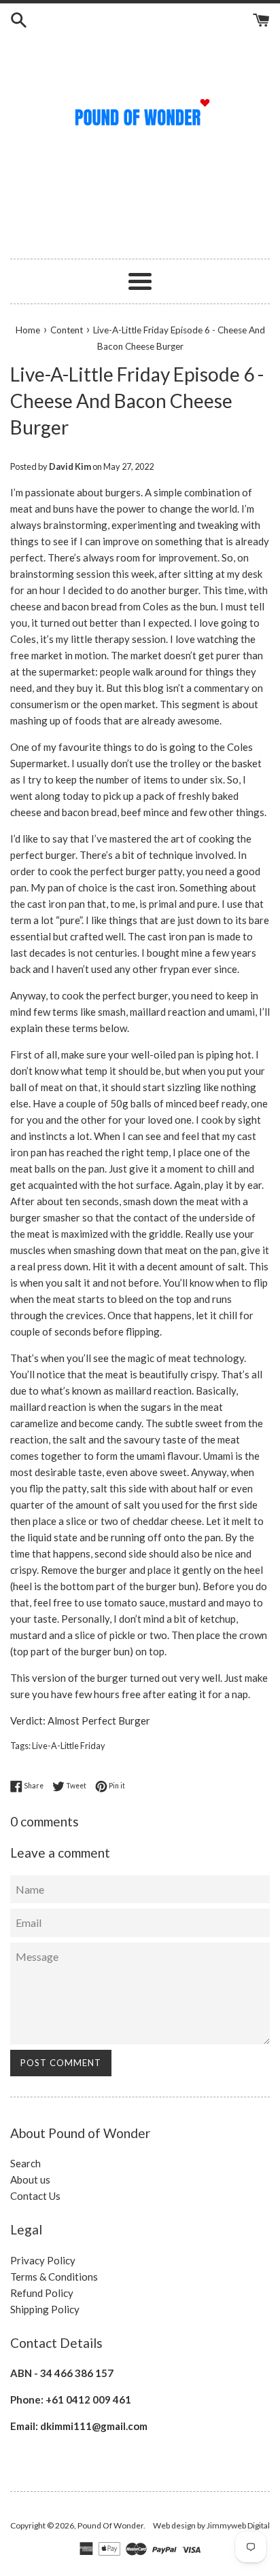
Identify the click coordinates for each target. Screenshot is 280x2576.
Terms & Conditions (54, 2277)
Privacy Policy (43, 2260)
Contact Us (35, 2196)
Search (25, 2163)
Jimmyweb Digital (238, 2525)
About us (30, 2179)
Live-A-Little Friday (69, 1746)
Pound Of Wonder (110, 2525)
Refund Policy (42, 2293)
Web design (174, 2525)
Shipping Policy (45, 2309)
